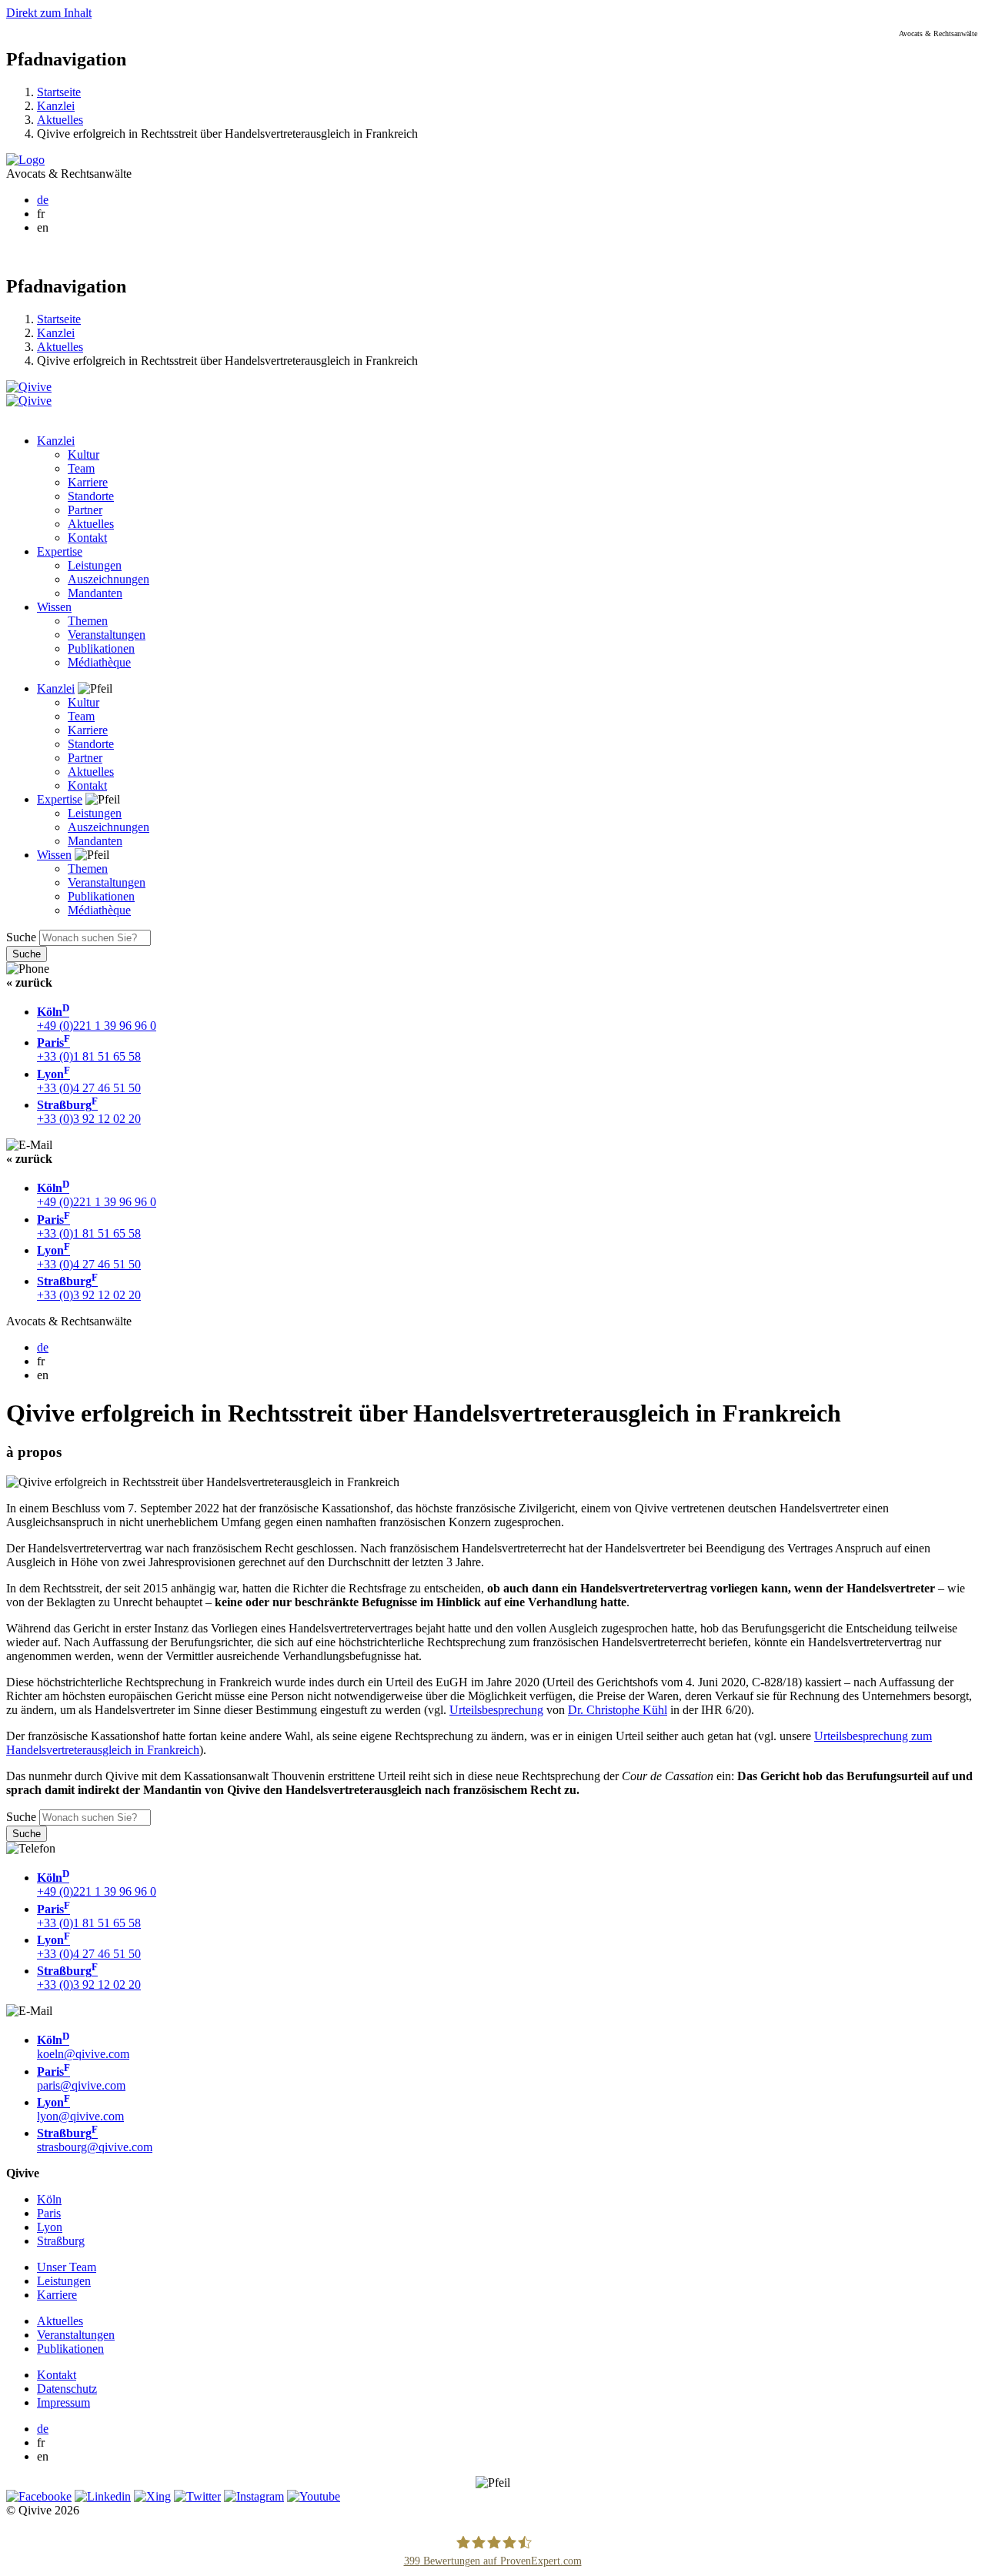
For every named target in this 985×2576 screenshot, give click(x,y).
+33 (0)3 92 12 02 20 (89, 1112)
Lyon (50, 2227)
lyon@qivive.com (80, 2109)
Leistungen (95, 565)
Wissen (54, 607)
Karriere (88, 482)
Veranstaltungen (107, 635)
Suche (21, 937)
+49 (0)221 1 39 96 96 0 (97, 1019)
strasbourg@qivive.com (95, 2140)
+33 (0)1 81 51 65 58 (89, 1049)
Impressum (63, 2402)
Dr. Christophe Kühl (618, 1710)
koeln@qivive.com (83, 2047)
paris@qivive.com (81, 2078)
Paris (49, 2213)
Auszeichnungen (109, 579)
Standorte (91, 496)
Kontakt (87, 538)
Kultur (83, 454)
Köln (49, 2199)
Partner (85, 510)
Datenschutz (67, 2389)
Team (81, 468)
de (43, 200)
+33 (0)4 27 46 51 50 (89, 1081)
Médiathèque (99, 662)
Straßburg (61, 2241)
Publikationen (101, 648)
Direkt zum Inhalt (49, 13)
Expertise (60, 551)
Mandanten (95, 593)
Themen (88, 621)
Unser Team (67, 2267)
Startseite (59, 92)
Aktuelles (60, 120)
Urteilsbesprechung (496, 1710)
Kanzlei (56, 106)
